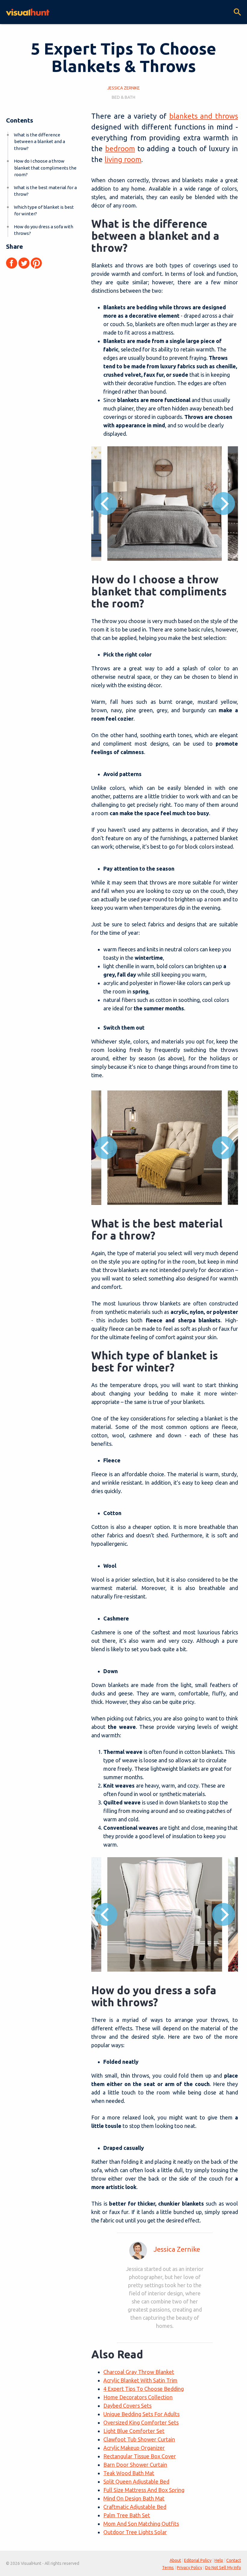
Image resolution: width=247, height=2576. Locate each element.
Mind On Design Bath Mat (134, 2498)
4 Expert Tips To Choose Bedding (144, 2389)
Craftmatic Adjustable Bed (135, 2507)
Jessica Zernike (177, 2249)
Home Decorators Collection (138, 2397)
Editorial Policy (198, 2560)
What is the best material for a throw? (45, 191)
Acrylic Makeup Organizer (134, 2448)
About (175, 2560)
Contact (234, 2560)
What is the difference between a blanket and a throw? (39, 142)
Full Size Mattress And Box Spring (144, 2490)
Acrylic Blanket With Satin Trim (140, 2380)
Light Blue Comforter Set (134, 2431)
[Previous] (106, 504)
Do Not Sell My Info (223, 2568)
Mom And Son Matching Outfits (141, 2524)
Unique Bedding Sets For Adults (141, 2414)
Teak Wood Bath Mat (129, 2473)
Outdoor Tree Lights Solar (135, 2532)
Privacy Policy (189, 2568)
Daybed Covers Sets (127, 2406)
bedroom (120, 149)
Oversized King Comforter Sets (141, 2422)
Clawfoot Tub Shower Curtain (139, 2439)
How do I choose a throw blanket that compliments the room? (45, 168)
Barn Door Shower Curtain (135, 2465)
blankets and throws (204, 116)
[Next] (224, 504)
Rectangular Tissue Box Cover (140, 2456)
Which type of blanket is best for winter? (44, 211)
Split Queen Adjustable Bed (136, 2481)
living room (123, 159)
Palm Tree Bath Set (127, 2515)
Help (219, 2560)
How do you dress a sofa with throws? (44, 230)
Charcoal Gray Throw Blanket (139, 2372)
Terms (168, 2568)
